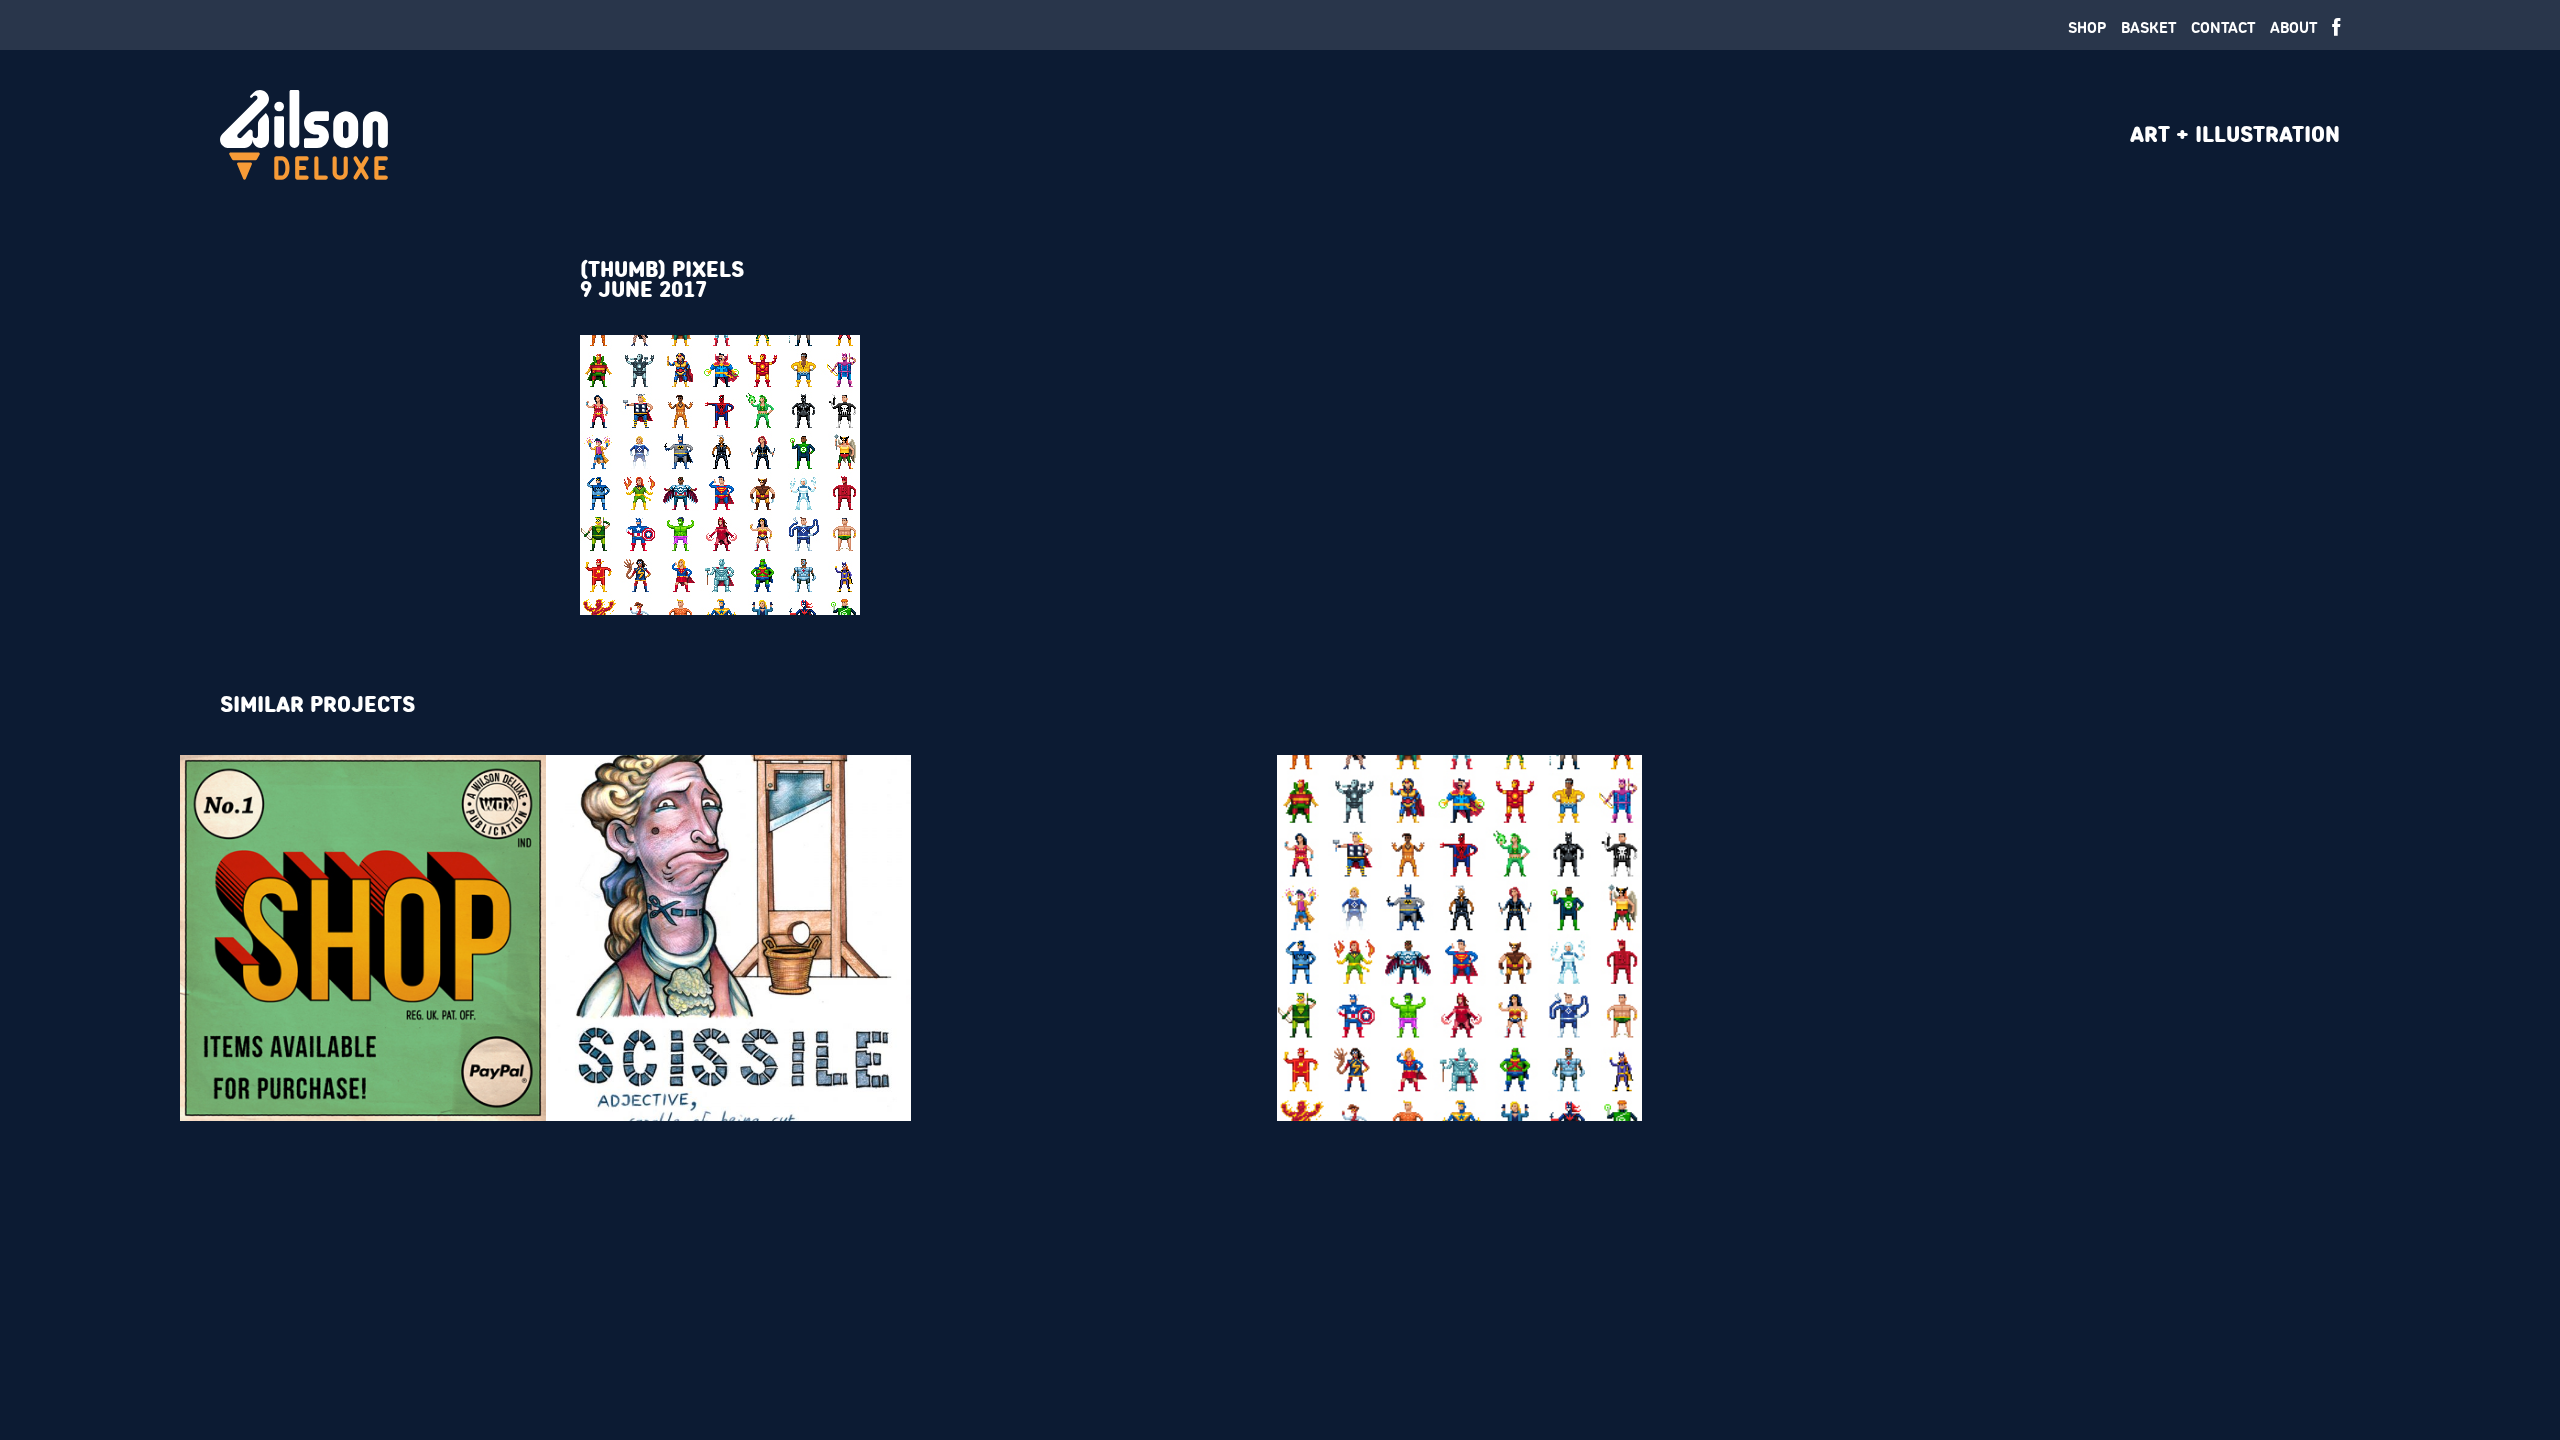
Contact (2223, 27)
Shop (2087, 27)
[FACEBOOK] (2336, 28)
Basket (2148, 27)
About (2293, 27)
